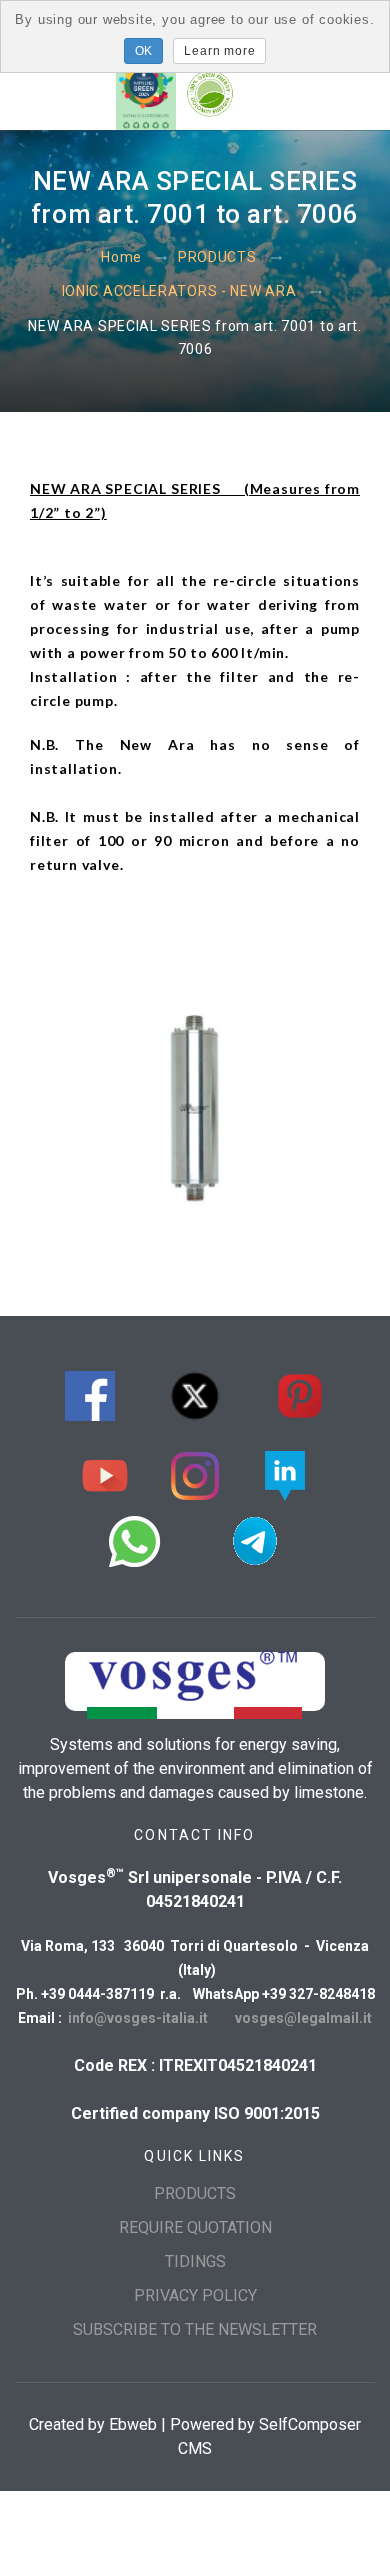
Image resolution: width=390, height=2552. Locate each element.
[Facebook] (90, 1393)
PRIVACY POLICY (195, 2295)
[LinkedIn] (285, 1473)
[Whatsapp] (135, 1538)
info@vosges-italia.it (139, 2018)
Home (121, 258)
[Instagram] (195, 1473)
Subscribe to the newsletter (195, 2329)
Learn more (219, 51)
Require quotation (195, 2227)
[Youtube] (105, 1473)
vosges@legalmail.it (303, 2018)
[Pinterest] (300, 1393)
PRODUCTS (217, 258)
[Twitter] (195, 1393)
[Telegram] (255, 1538)
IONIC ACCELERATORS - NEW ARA (179, 292)
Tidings (195, 2261)
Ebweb (133, 2424)
